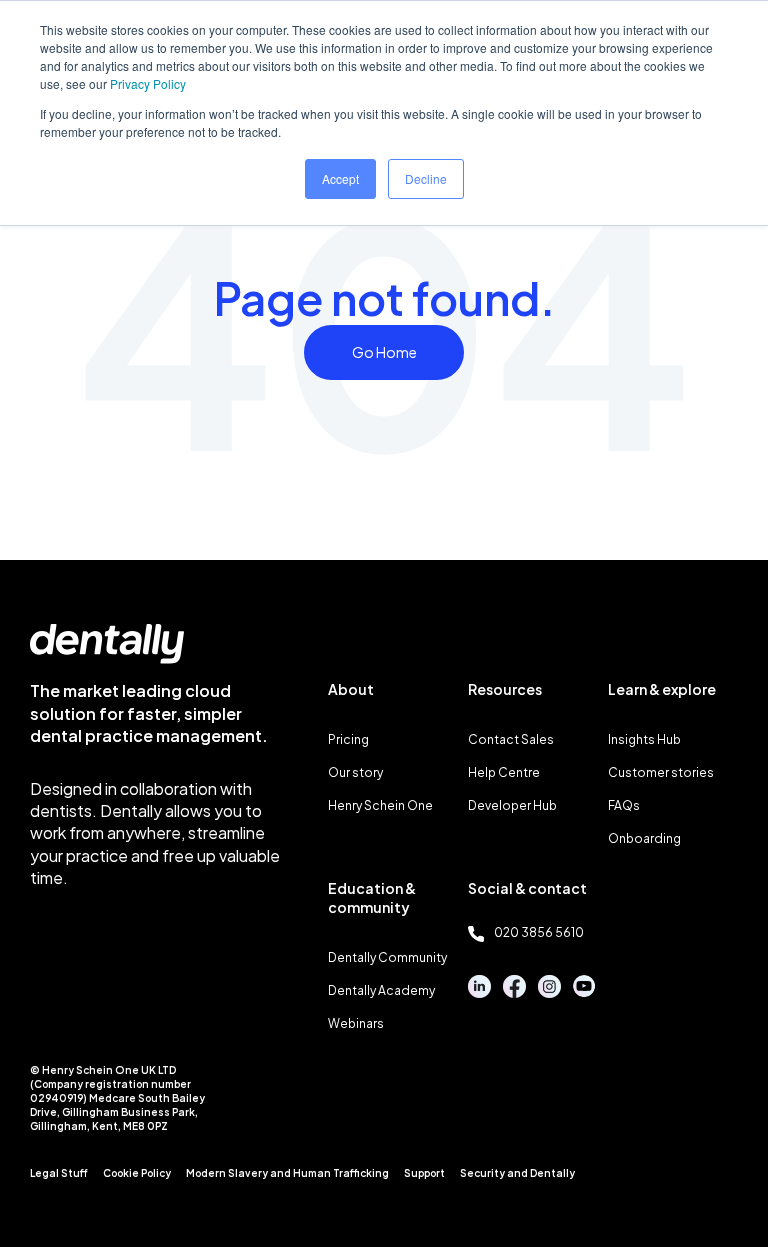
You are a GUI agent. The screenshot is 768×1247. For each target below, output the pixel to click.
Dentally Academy (381, 990)
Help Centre (504, 772)
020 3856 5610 (539, 932)
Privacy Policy (148, 83)
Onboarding (644, 838)
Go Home (384, 352)
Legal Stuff (59, 1173)
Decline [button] (426, 178)
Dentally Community (387, 957)
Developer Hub (512, 805)
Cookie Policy (137, 1173)
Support (424, 1173)
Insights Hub (644, 739)
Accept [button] (340, 178)
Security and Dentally (517, 1173)
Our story (355, 772)
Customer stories (661, 772)
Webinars (356, 1023)
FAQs (624, 805)
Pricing (348, 739)
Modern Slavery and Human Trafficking (287, 1173)
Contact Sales (511, 739)
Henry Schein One (380, 805)
